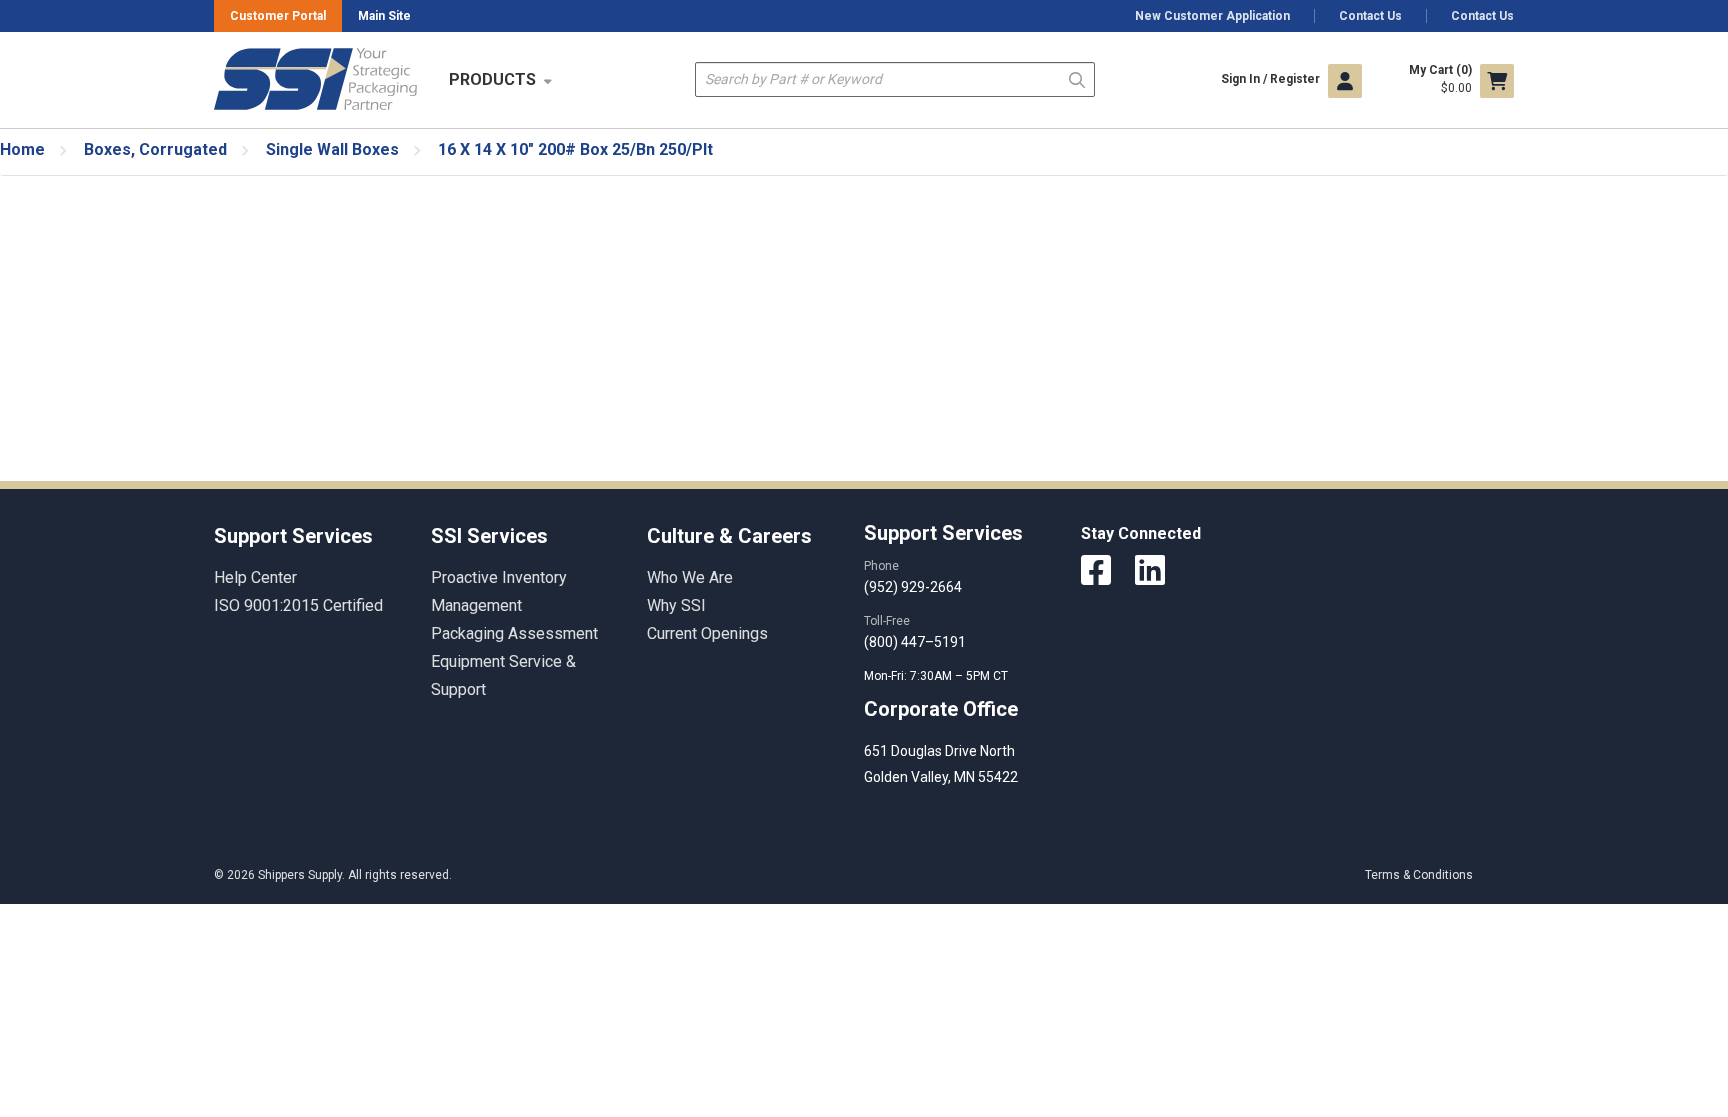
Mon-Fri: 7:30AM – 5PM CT (937, 676)
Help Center (255, 577)
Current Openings (707, 633)
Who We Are (690, 577)
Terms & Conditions (1419, 875)
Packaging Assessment (514, 633)
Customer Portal (278, 16)
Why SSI (676, 605)
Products (492, 79)
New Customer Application (1212, 16)
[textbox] (895, 79)
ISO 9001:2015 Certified (298, 605)
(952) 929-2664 (913, 587)
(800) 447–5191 (915, 642)
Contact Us (1370, 16)
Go (1077, 78)
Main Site (384, 16)
